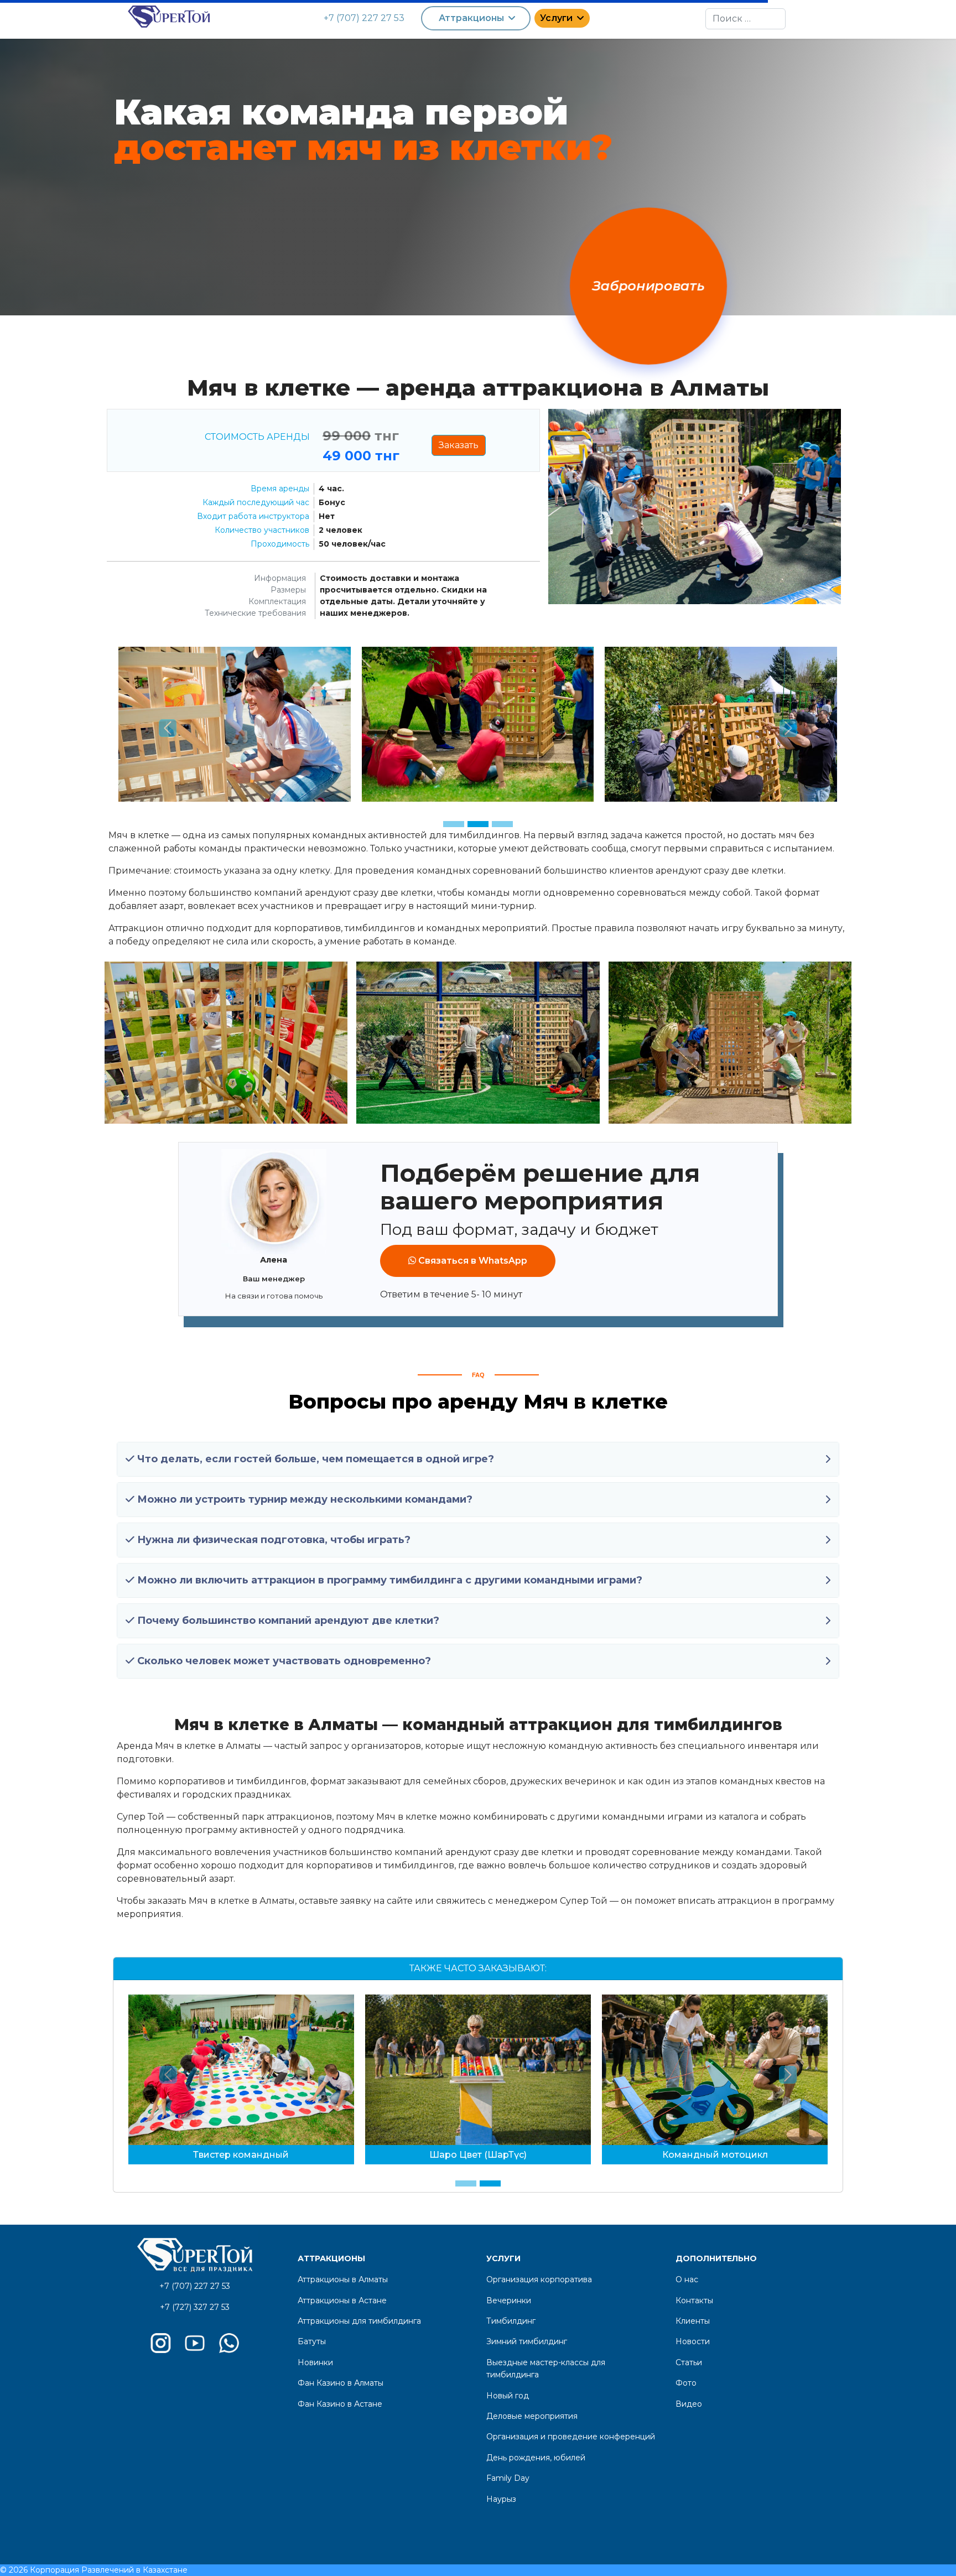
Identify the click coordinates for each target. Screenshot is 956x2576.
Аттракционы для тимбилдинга (359, 2321)
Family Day (508, 2478)
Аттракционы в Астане (342, 2300)
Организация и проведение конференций (571, 2437)
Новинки (315, 2362)
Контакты (694, 2300)
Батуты (312, 2341)
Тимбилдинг (511, 2321)
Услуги (556, 18)
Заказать (459, 445)
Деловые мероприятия (532, 2416)
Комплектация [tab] (277, 601)
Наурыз (501, 2499)
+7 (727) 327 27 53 (195, 2307)
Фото (686, 2383)
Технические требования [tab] (255, 613)
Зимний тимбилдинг (527, 2341)
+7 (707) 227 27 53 (364, 18)
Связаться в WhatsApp (472, 1261)
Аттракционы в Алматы (343, 2279)
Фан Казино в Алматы (341, 2383)
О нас (687, 2279)
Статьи (689, 2362)
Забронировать (648, 286)
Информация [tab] (280, 578)
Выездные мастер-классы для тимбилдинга (546, 2369)
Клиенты (693, 2321)
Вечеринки (509, 2300)
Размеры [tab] (288, 590)
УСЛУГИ (503, 2258)
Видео (689, 2404)
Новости (693, 2341)
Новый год (508, 2396)
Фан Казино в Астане (340, 2404)
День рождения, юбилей (536, 2458)
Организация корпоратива (539, 2279)
